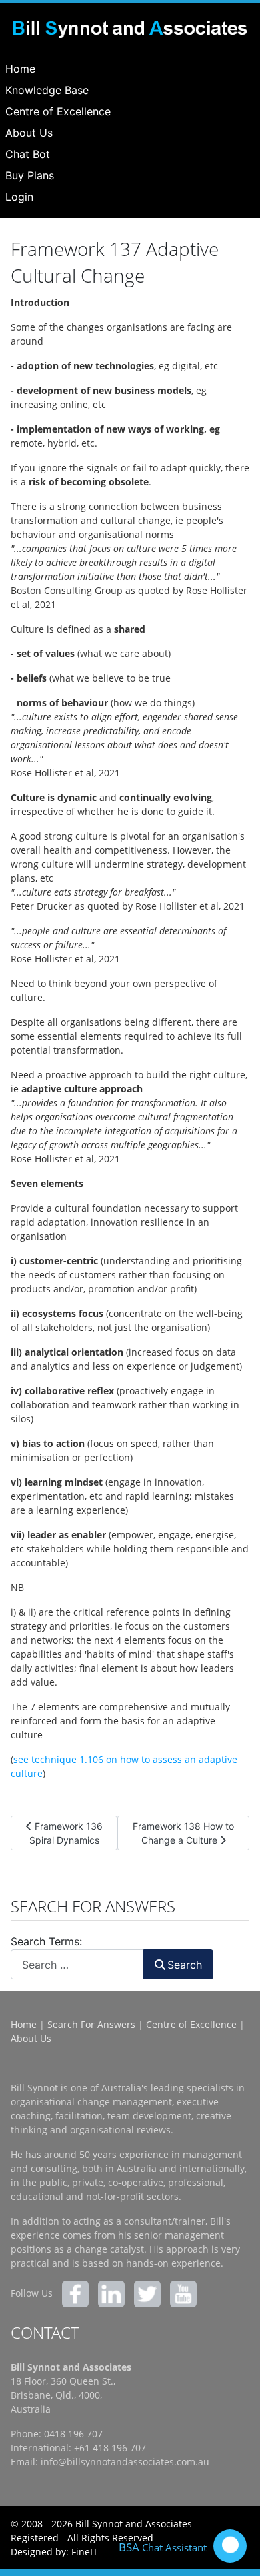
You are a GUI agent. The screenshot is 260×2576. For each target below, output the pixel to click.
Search (185, 1965)
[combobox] (77, 1964)
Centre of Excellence (58, 111)
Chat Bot (28, 154)
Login (19, 197)
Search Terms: (46, 1941)
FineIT (85, 2552)
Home (20, 69)
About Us (29, 133)
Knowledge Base (47, 90)
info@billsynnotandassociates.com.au (125, 2462)
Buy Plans (30, 175)
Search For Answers (91, 2024)
